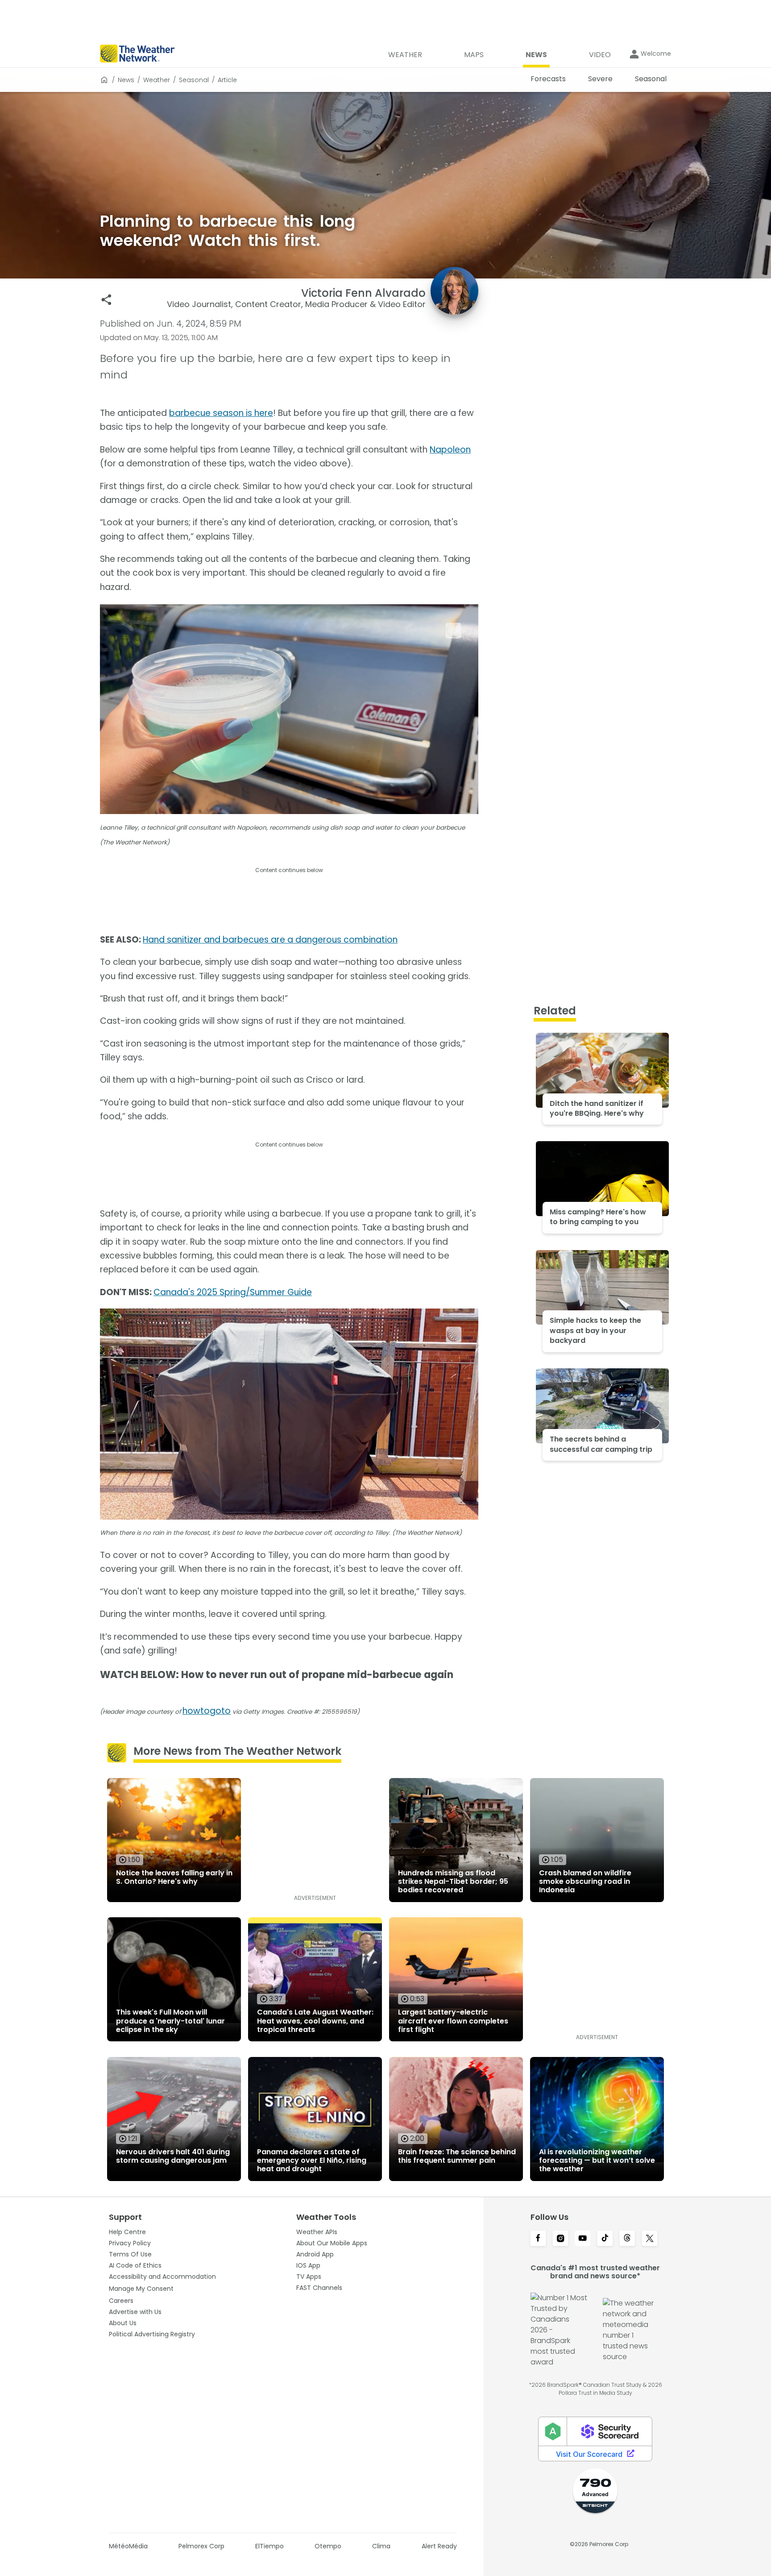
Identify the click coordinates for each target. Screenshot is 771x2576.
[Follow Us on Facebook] (538, 2239)
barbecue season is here (221, 413)
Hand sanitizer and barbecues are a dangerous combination (270, 940)
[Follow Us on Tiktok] (605, 2239)
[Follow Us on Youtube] (583, 2239)
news (126, 80)
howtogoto (207, 1711)
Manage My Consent (141, 2289)
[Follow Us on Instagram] (560, 2239)
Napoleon (450, 450)
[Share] (106, 300)
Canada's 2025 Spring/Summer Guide (233, 1292)
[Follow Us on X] (650, 2239)
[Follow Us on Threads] (627, 2239)
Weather (157, 80)
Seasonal (194, 80)
